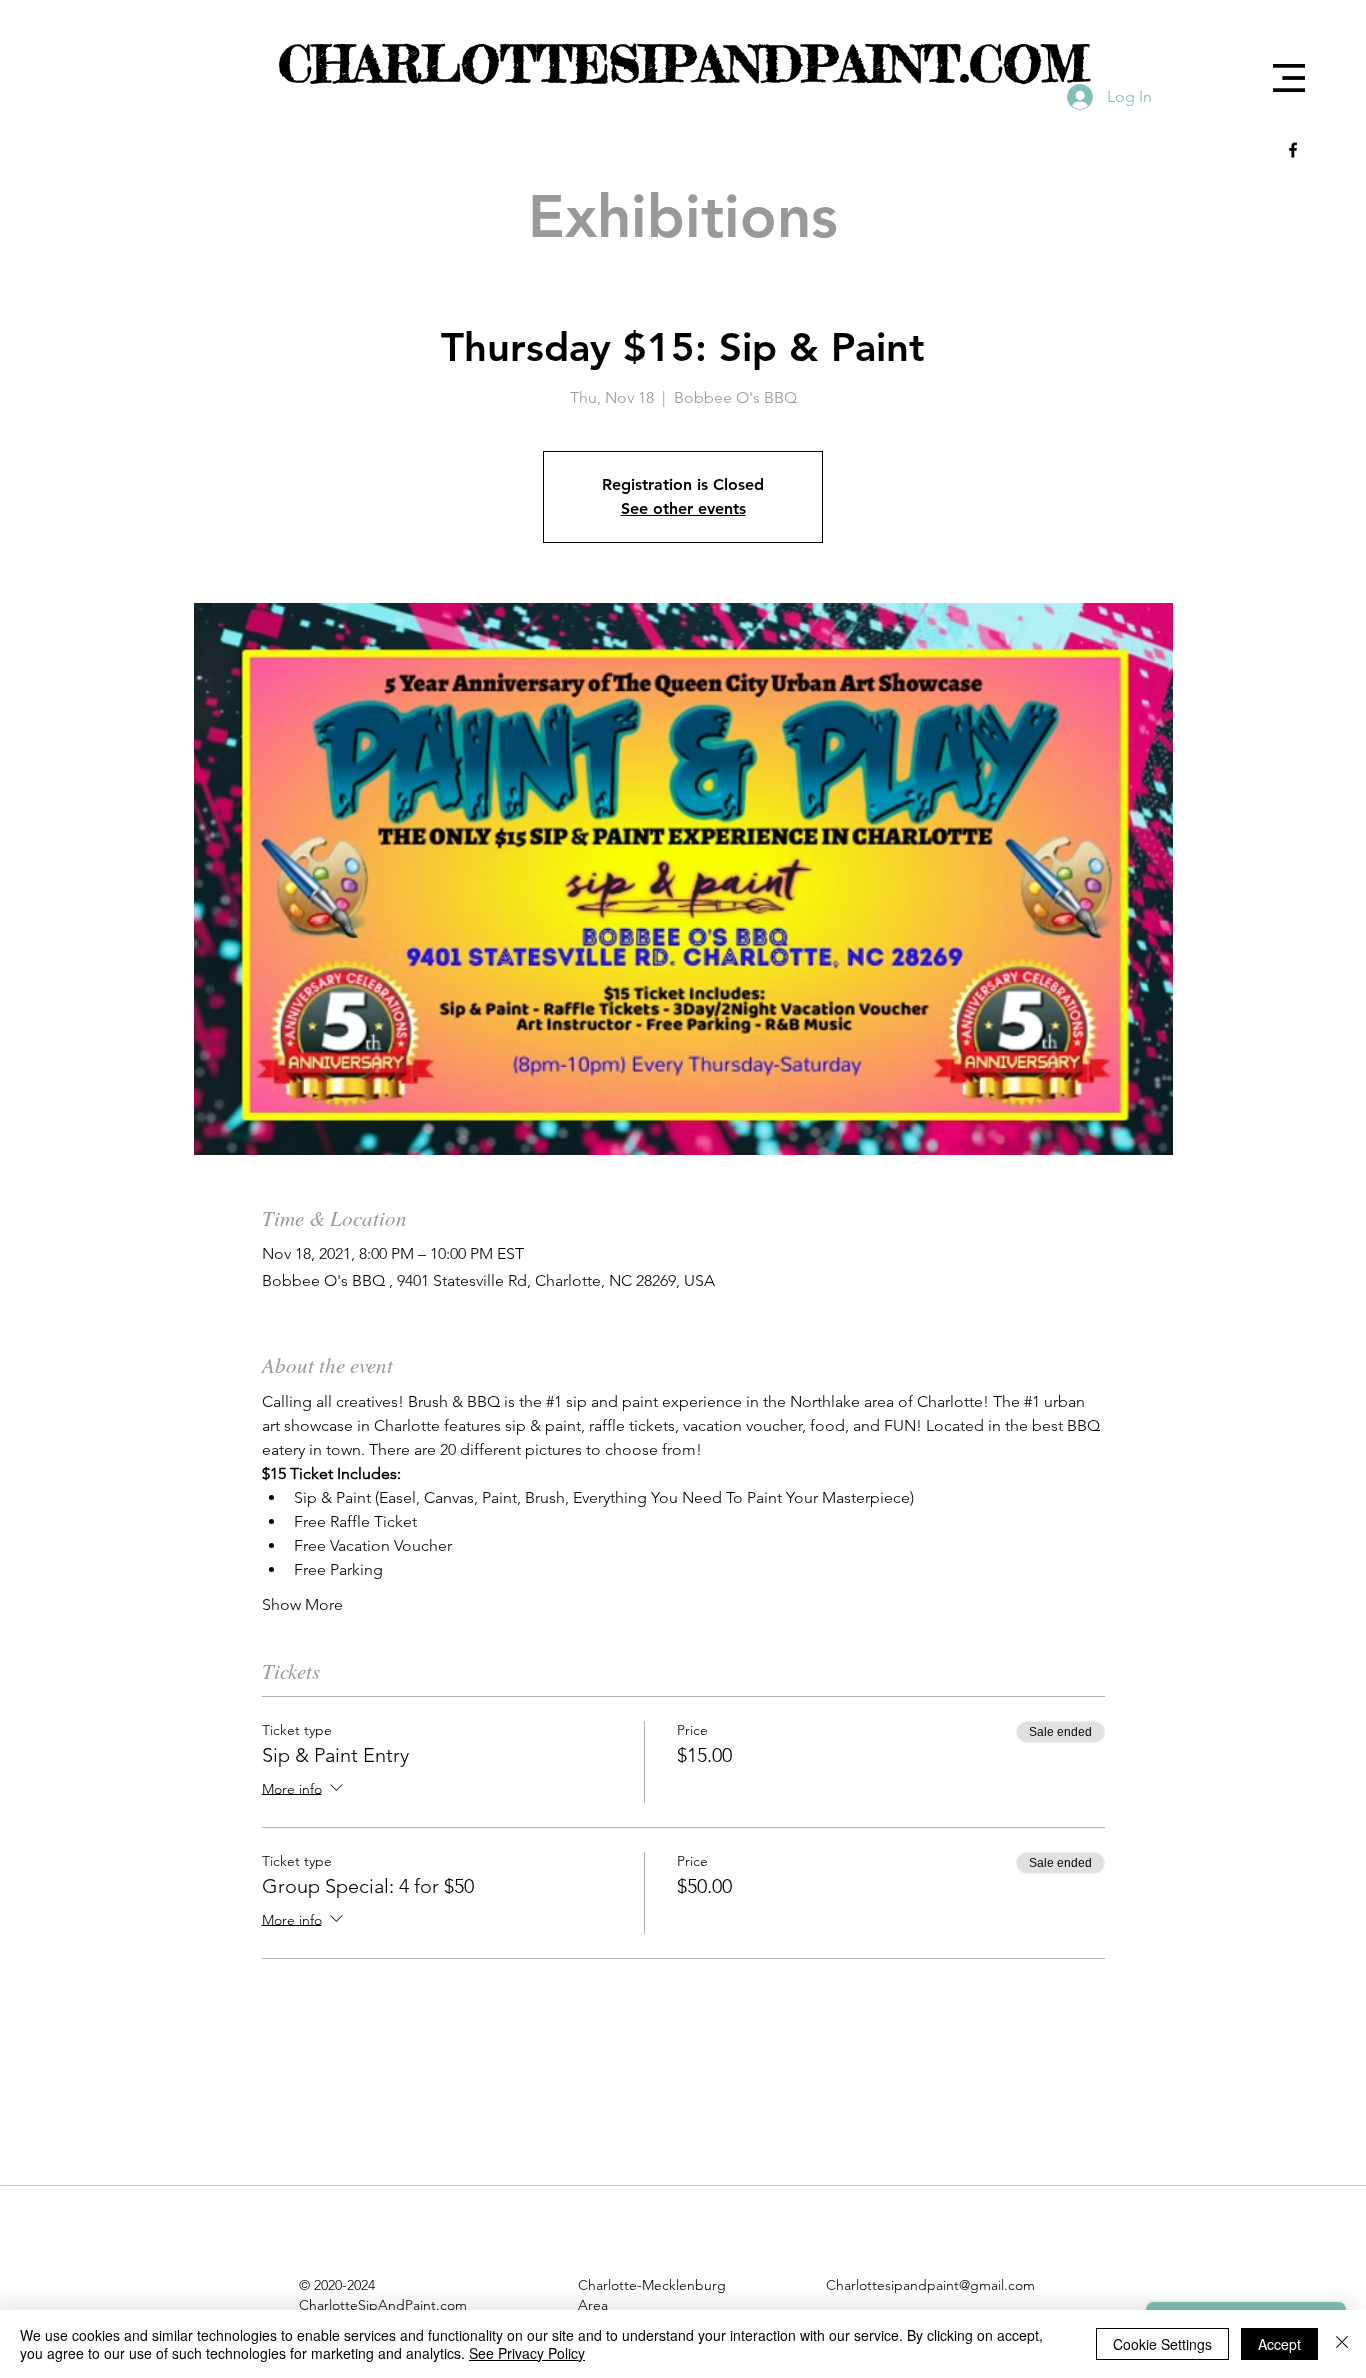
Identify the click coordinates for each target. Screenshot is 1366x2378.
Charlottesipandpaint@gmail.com (930, 2285)
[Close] (1342, 2344)
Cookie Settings (1162, 2344)
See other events (683, 508)
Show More (302, 1604)
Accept (1279, 2344)
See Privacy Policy (527, 2353)
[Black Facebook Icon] (1293, 150)
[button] (1289, 78)
